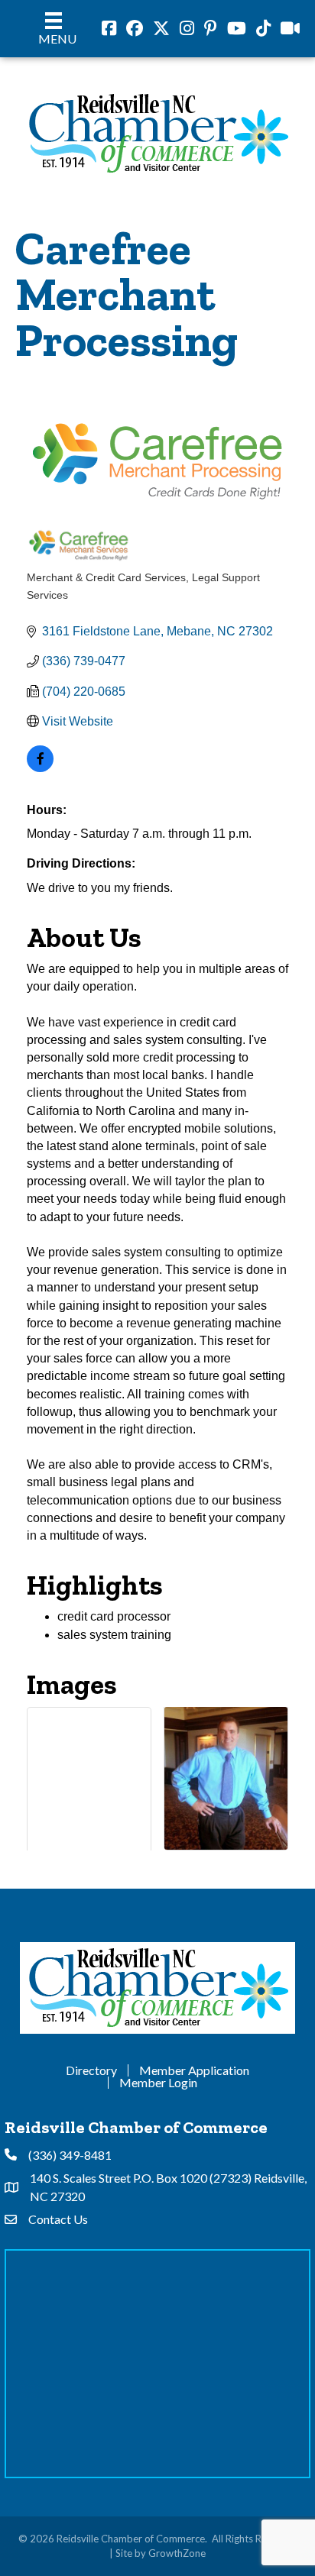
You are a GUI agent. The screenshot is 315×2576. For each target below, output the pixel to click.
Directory (91, 2070)
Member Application (194, 2070)
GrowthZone (177, 2553)
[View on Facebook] (40, 768)
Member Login (158, 2083)
